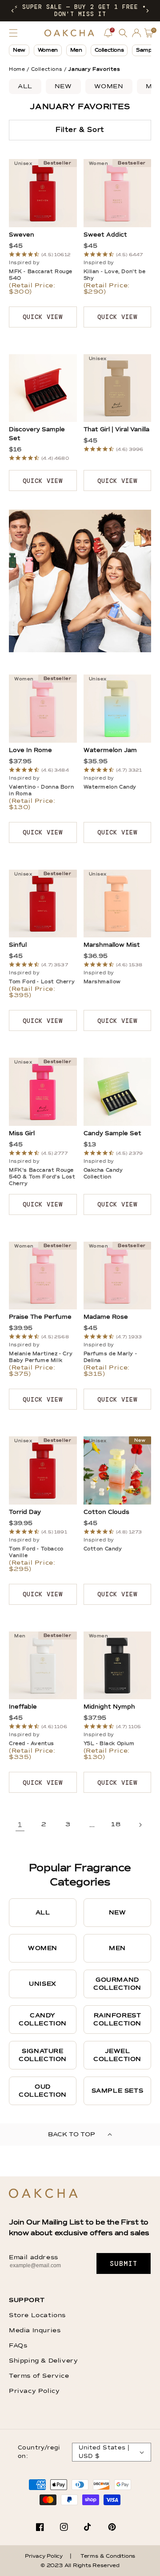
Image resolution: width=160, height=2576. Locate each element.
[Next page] (140, 1825)
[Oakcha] (43, 2194)
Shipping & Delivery (43, 2361)
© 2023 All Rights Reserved (80, 2566)
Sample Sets (118, 2091)
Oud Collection (43, 2091)
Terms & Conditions (108, 2556)
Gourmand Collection (117, 1984)
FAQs (18, 2346)
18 (116, 1824)
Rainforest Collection (117, 2020)
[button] (12, 11)
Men (76, 50)
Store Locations (37, 2315)
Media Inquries (35, 2331)
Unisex (43, 1984)
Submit (124, 2264)
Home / (19, 69)
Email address (34, 2257)
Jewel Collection (117, 2055)
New (19, 50)
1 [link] (20, 1825)
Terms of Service (39, 2376)
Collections (109, 50)
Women (48, 50)
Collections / (49, 69)
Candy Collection (43, 2020)
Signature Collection (43, 2055)
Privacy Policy (34, 2391)
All (25, 86)
